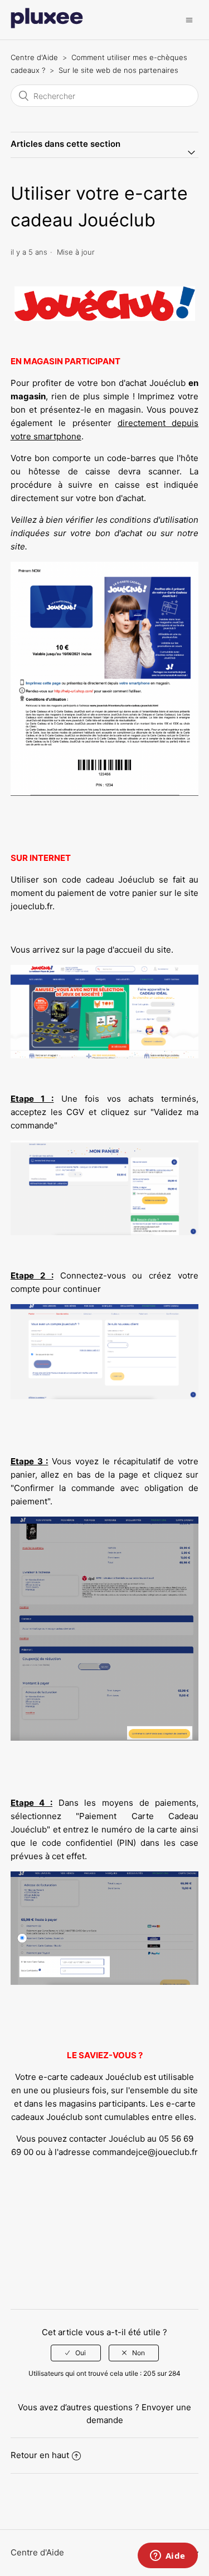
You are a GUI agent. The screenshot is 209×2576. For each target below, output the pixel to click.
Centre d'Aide (34, 57)
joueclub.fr (31, 906)
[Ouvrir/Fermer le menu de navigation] (189, 20)
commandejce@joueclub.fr (145, 2152)
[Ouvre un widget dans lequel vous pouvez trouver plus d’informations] (167, 2557)
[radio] (76, 2353)
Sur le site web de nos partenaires (118, 70)
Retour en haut (40, 2455)
